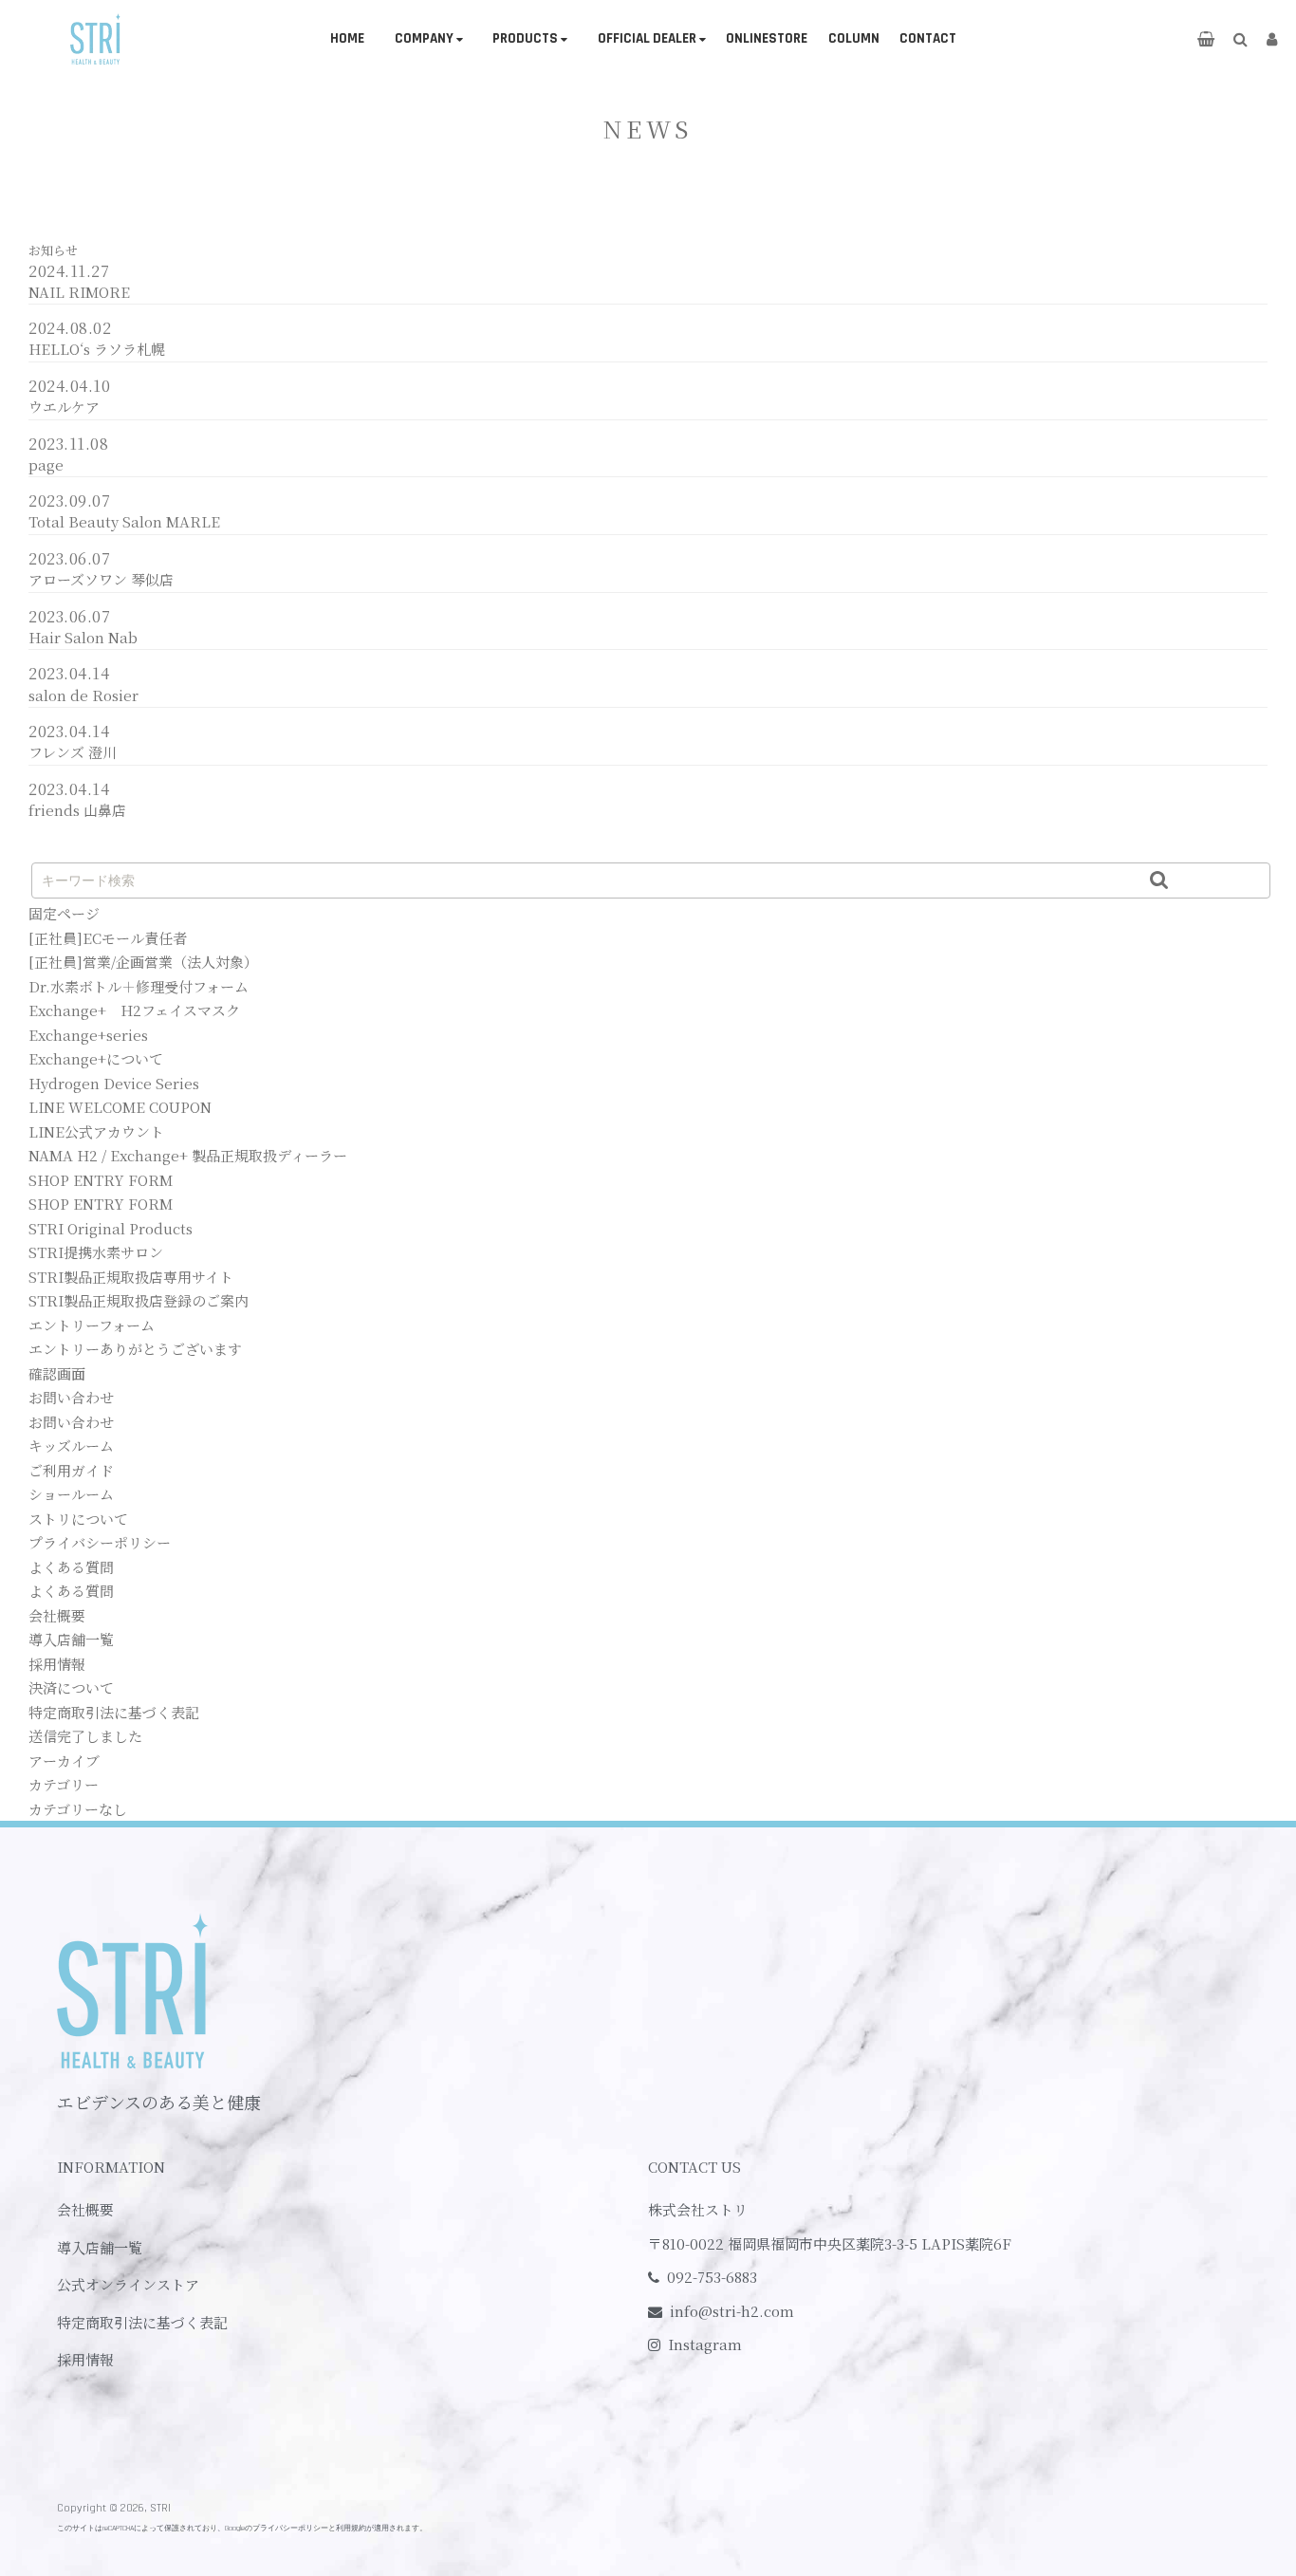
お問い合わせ (71, 1397)
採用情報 (57, 1664)
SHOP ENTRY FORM (101, 1180)
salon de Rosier (83, 695)
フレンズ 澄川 (73, 752)
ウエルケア (64, 407)
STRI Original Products (111, 1228)
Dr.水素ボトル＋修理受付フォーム (139, 986)
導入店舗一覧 (71, 1639)
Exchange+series (88, 1035)
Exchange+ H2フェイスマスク (134, 1010)
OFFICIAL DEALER (647, 38)
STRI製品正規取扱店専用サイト (131, 1277)
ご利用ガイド (71, 1470)
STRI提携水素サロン (96, 1252)
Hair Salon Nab (83, 637)
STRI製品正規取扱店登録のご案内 (139, 1300)
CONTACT (928, 38)
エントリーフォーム (92, 1325)
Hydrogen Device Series (114, 1083)
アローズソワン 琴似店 (101, 579)
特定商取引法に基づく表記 (114, 1712)
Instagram (705, 2344)
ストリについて (78, 1519)
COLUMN (854, 38)
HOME (347, 38)
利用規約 (351, 2528)
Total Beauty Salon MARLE (124, 521)
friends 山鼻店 (77, 810)
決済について (71, 1687)
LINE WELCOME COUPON (120, 1107)
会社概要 (57, 1615)
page (46, 464)
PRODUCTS (525, 38)
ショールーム (71, 1494)
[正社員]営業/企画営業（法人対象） (143, 962)
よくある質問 (71, 1567)
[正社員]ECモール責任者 (108, 938)
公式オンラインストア (128, 2284)
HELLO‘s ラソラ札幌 (97, 349)
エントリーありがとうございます (135, 1349)
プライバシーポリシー (100, 1542)
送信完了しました (85, 1736)
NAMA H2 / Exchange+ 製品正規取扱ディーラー (188, 1155)
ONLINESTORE (767, 38)
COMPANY (424, 38)
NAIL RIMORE (79, 292)
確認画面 (57, 1373)
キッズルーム (71, 1446)
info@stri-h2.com (732, 2311)
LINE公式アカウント (96, 1131)
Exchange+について (96, 1058)
